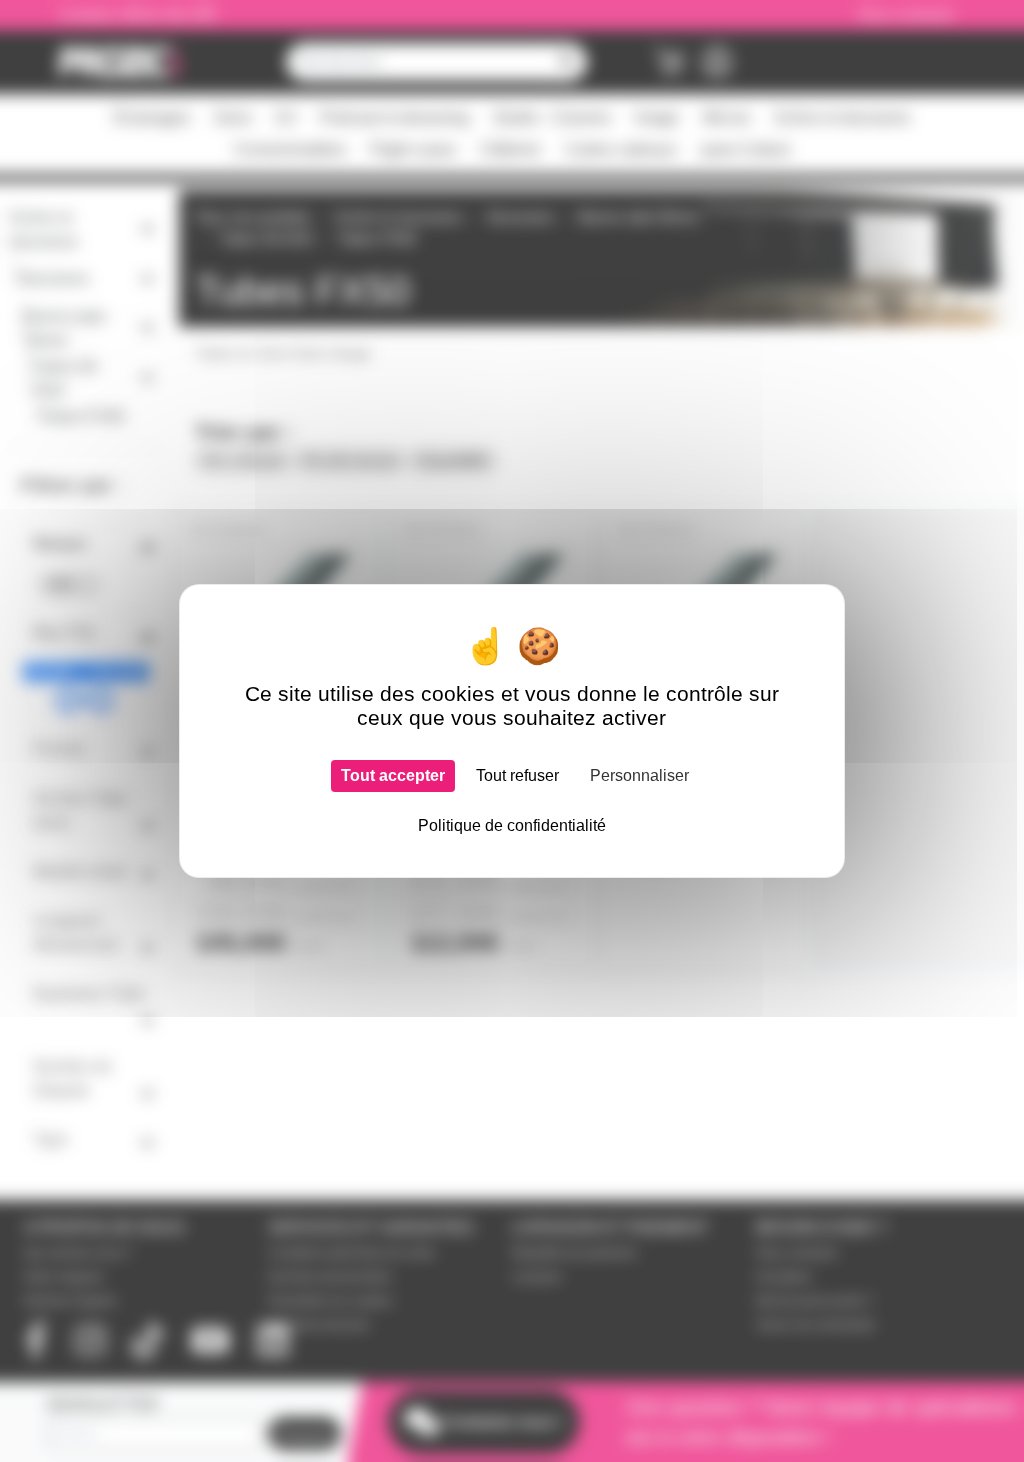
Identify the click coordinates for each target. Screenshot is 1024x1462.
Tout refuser (517, 775)
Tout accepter (393, 775)
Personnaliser (639, 775)
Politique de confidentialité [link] (512, 825)
